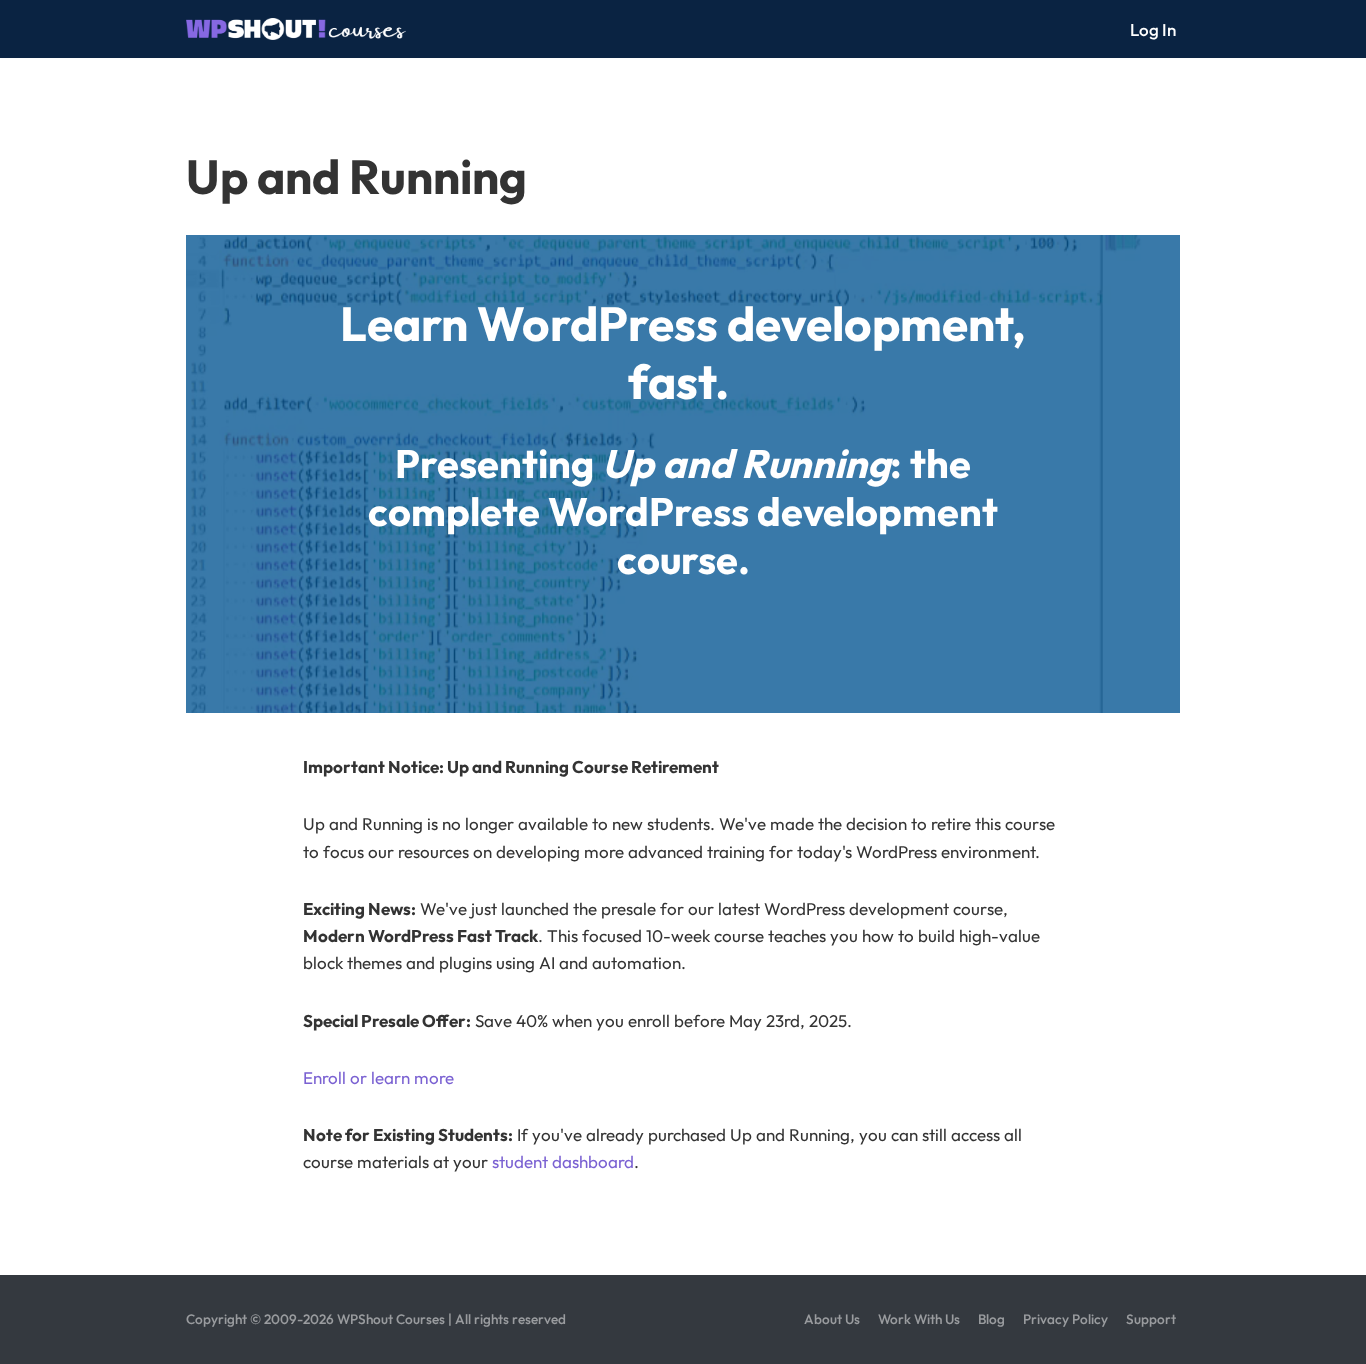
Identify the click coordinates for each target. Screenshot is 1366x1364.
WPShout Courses (391, 1319)
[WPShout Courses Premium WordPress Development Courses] (296, 29)
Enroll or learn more (378, 1077)
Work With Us (919, 1319)
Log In (1153, 29)
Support (1151, 1319)
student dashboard (563, 1161)
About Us (832, 1319)
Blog (991, 1319)
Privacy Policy (1065, 1319)
